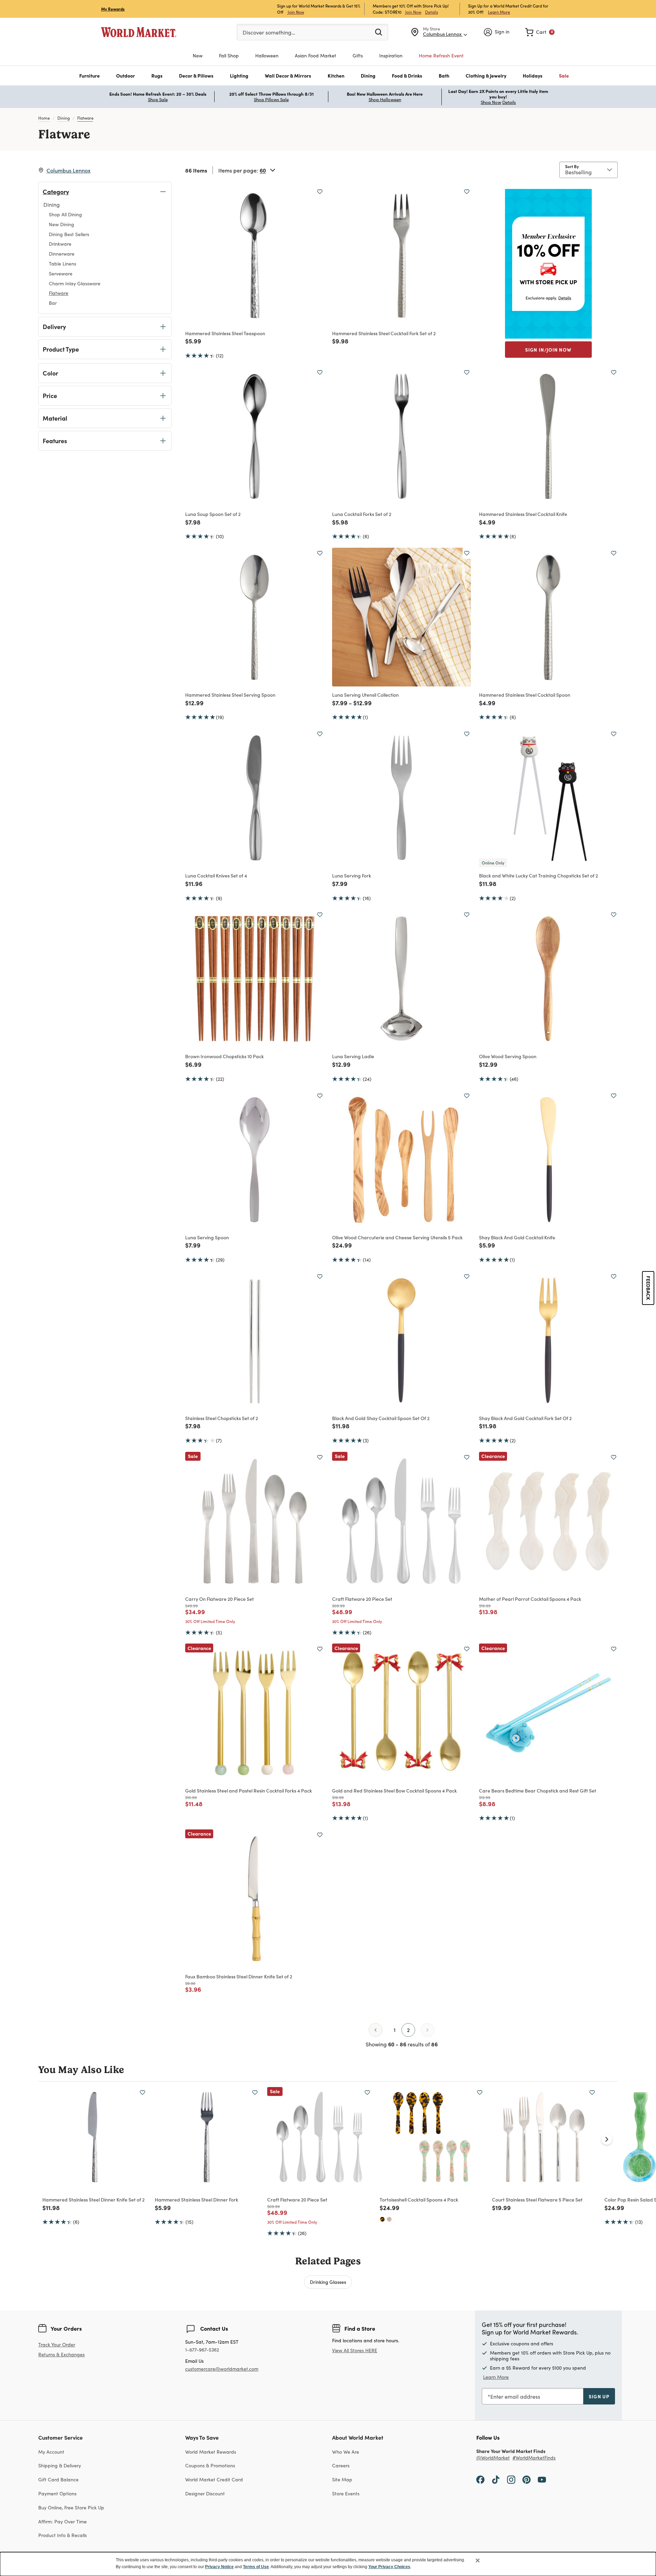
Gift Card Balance (58, 2479)
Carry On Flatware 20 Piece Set (220, 1599)
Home (44, 118)
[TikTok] (496, 2479)
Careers (341, 2465)
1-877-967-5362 (202, 2350)
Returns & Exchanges (61, 2355)
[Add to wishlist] (320, 192)
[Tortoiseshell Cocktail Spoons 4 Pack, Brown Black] (382, 2219)
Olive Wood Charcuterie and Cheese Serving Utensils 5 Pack (397, 1237)
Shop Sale (158, 99)
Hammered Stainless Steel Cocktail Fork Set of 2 (384, 333)
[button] (90, 76)
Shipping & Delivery (60, 2465)
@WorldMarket (493, 2458)
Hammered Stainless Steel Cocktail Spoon (525, 695)
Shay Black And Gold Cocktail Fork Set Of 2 (525, 1418)
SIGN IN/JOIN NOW (548, 350)
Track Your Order (57, 2345)
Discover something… (269, 32)
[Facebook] (480, 2479)
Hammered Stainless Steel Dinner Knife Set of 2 (93, 2199)
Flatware (85, 118)
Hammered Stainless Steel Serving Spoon (230, 695)
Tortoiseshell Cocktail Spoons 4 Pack (419, 2199)
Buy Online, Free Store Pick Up (71, 2507)
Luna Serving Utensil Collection (365, 695)
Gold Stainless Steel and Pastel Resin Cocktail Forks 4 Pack (249, 1790)
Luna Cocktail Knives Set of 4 (216, 875)
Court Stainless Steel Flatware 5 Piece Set (537, 2199)
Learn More (499, 12)
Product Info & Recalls (63, 2535)
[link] (540, 32)
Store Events (346, 2493)
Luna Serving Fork (352, 875)
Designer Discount (205, 2493)
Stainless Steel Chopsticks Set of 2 (222, 1418)
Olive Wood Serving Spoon (508, 1056)
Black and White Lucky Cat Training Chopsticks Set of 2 (538, 875)
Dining (64, 118)
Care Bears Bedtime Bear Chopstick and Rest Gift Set (538, 1790)
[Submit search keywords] (379, 32)
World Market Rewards (211, 2452)
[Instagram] (511, 2479)
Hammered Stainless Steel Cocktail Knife (523, 514)
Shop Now (491, 102)
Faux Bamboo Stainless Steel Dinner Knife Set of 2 (239, 1976)
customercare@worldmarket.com (222, 2369)
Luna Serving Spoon (207, 1237)
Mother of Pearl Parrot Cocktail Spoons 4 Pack (530, 1599)
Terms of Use (256, 2567)
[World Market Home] (139, 32)
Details (432, 12)
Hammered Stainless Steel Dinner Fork (196, 2199)
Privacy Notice (219, 2567)
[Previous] (375, 2030)
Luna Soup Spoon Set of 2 (213, 514)
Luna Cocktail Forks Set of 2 (362, 514)
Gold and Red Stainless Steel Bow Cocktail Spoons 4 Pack (394, 1790)
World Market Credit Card (214, 2479)
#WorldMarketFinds (534, 2458)
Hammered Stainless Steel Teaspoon (225, 333)
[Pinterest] (527, 2479)
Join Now (296, 12)
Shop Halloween (385, 99)
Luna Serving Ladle (353, 1056)
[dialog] (328, 2564)
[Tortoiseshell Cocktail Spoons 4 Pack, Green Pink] (389, 2219)
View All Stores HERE (355, 2350)
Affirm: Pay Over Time (63, 2522)
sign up (599, 2396)
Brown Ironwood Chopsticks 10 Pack (224, 1056)
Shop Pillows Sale (271, 99)
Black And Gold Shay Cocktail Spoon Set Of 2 (381, 1418)
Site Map (342, 2479)
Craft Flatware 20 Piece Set (362, 1599)
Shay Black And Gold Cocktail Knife (517, 1237)
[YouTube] (542, 2479)
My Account (51, 2452)
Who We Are (346, 2452)
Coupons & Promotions (210, 2465)
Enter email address (515, 2396)
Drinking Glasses (328, 2282)
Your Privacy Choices (389, 2567)
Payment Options (57, 2493)
